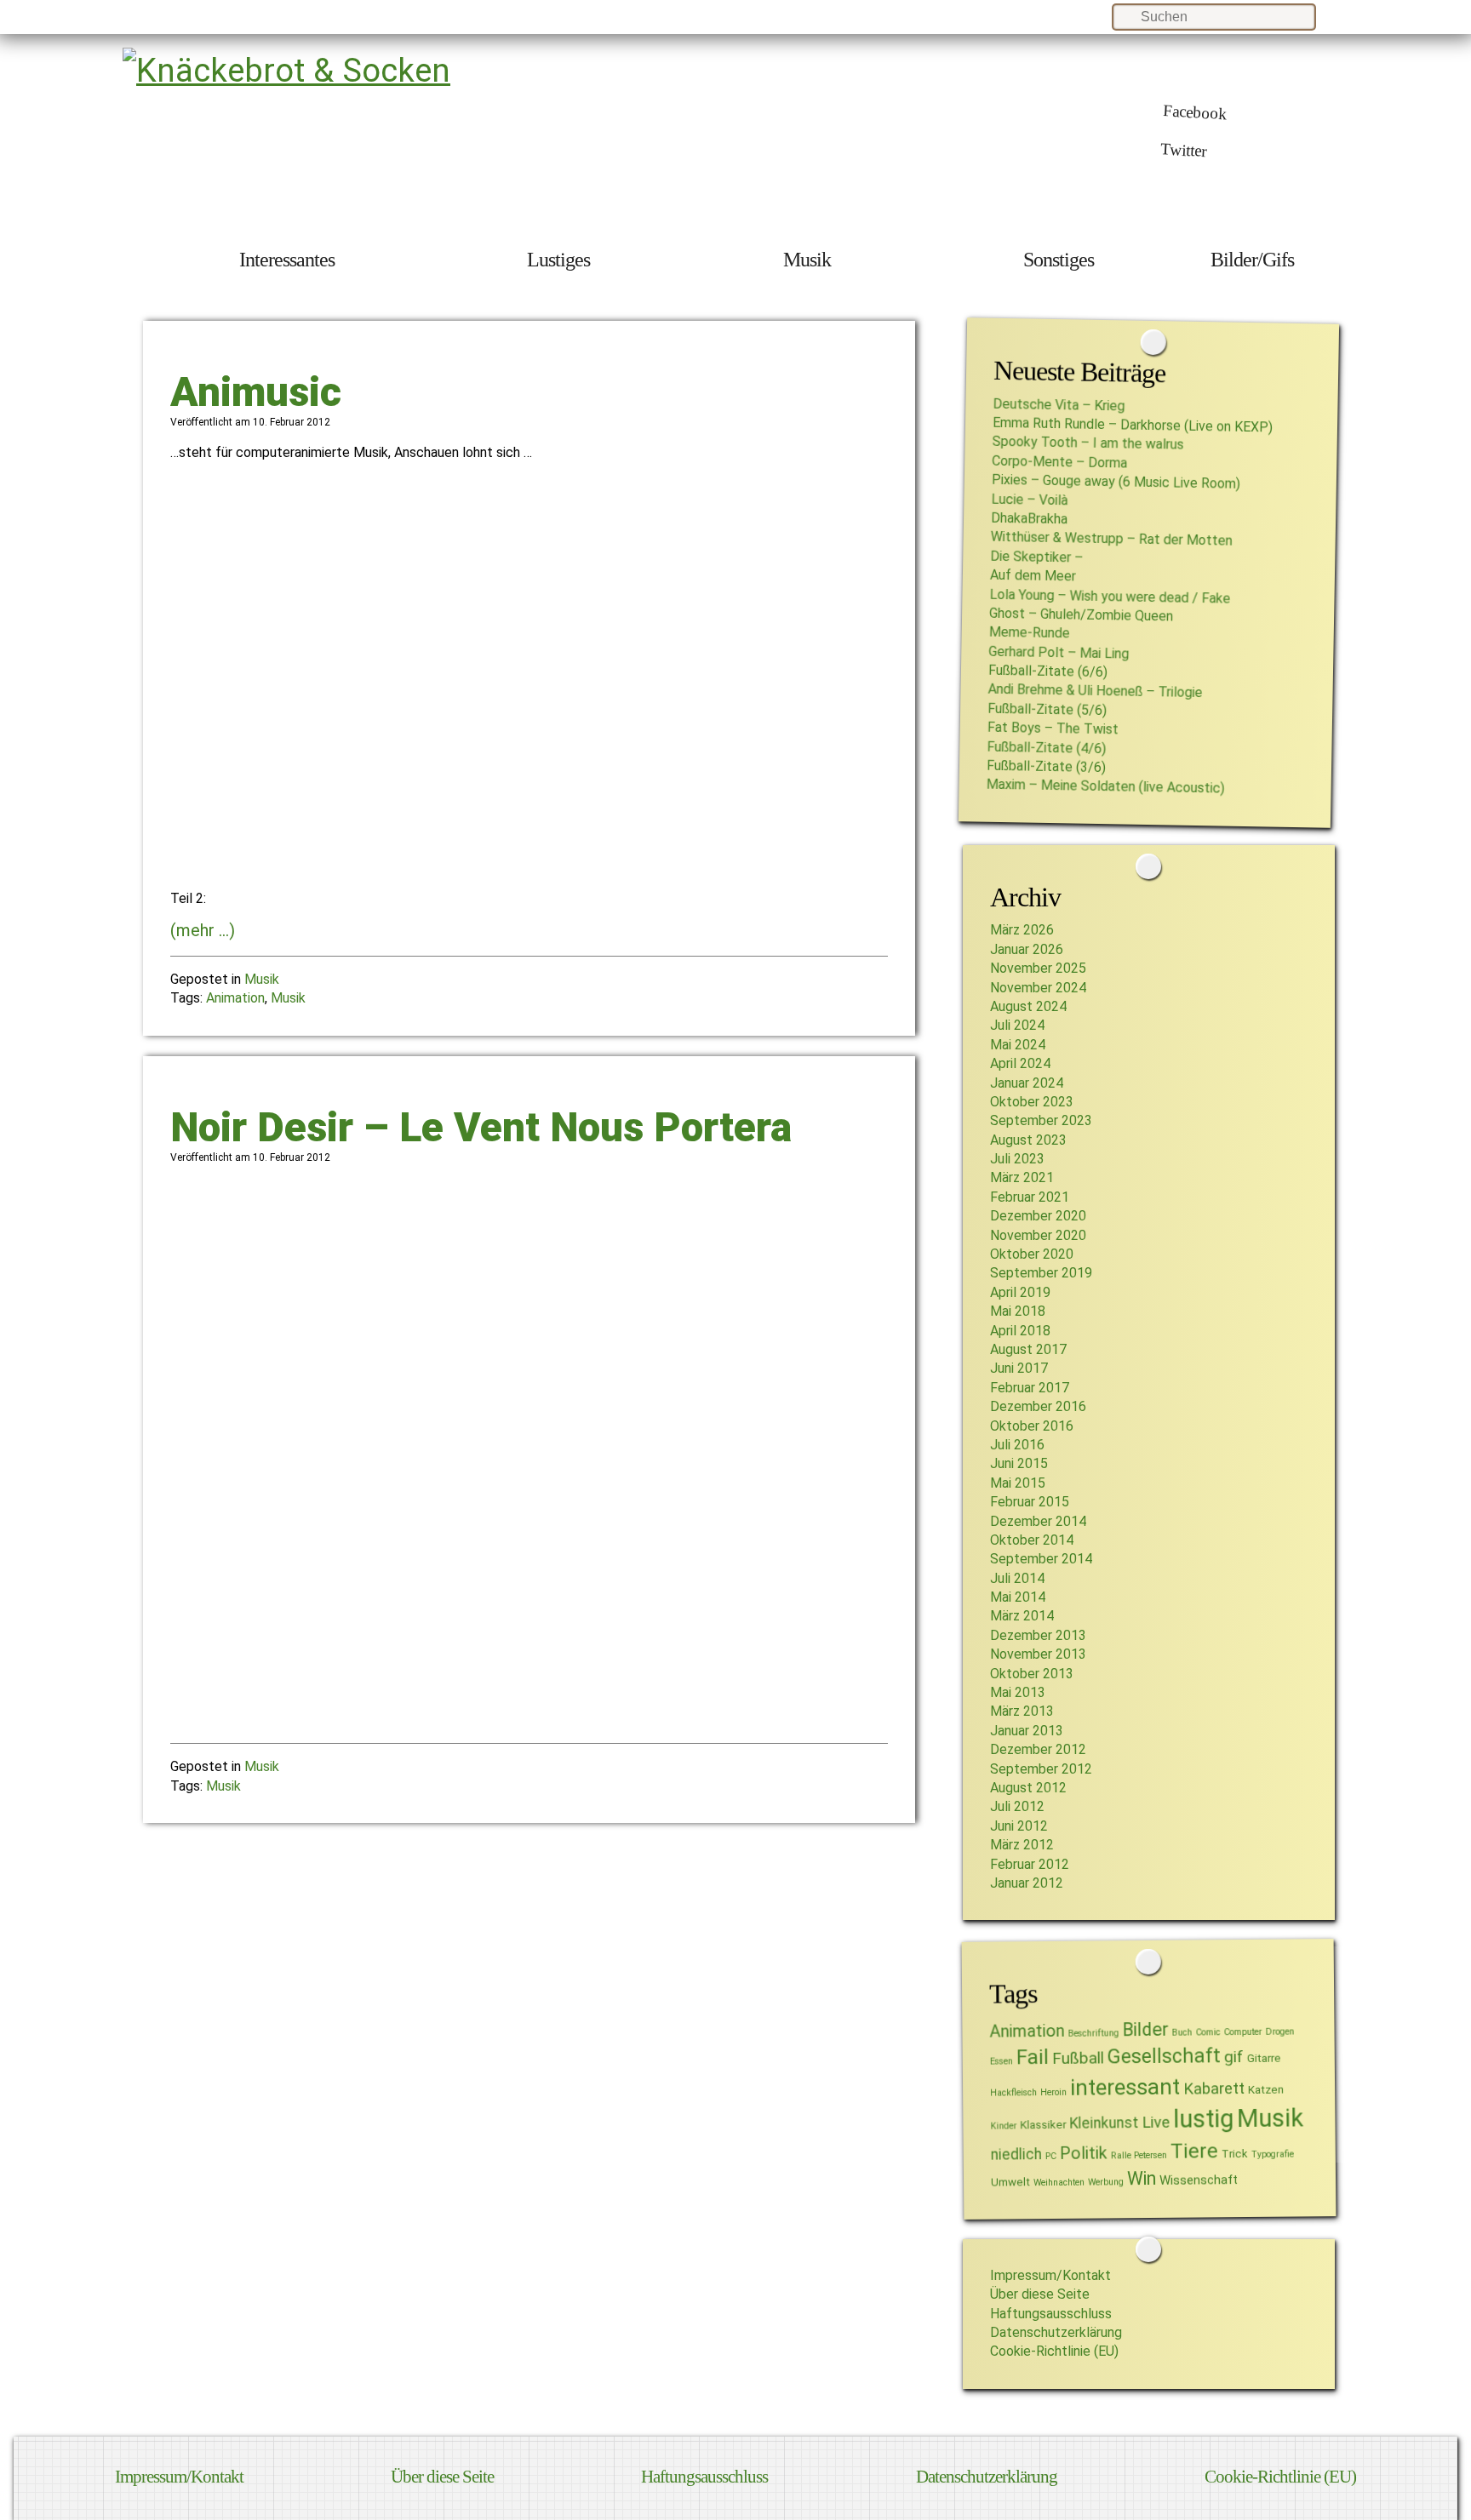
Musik (807, 260)
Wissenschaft (1199, 2180)
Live (1156, 2123)
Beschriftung (1093, 2033)
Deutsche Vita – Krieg (1059, 404)
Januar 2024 (1027, 1083)
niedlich (1016, 2154)
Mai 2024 (1018, 1045)
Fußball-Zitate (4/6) (1046, 747)
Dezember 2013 (1038, 1635)
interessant (1125, 2087)
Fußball (1077, 2059)
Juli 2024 (1017, 1025)
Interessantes (287, 260)
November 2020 (1038, 1235)
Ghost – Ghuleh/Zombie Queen (1081, 615)
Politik (1083, 2153)
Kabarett (1214, 2089)
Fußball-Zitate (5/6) (1047, 709)
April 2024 (1020, 1063)
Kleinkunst (1104, 2123)
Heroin (1053, 2092)
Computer (1242, 2032)
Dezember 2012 (1038, 1749)
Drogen (1279, 2031)
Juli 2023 (1017, 1159)
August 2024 (1028, 1006)
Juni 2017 (1019, 1368)
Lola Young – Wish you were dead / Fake (1110, 596)
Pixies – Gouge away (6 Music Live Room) (1115, 482)
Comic (1208, 2032)
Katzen (1266, 2089)
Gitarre (1263, 2058)
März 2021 (1022, 1177)
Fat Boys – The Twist (1052, 729)
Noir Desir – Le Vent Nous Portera (481, 1127)
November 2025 (1038, 968)
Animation (235, 998)
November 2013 (1038, 1654)
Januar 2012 (1027, 1883)
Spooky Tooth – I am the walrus (1088, 443)
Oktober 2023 (1032, 1102)
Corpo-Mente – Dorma (1059, 462)
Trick (1234, 2154)
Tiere (1193, 2150)
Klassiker (1043, 2125)
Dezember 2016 (1038, 1406)
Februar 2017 (1030, 1388)
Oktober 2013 (1032, 1674)
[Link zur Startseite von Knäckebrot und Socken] (286, 70)
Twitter (1184, 150)
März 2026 (1022, 930)
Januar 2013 (1027, 1731)
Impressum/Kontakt (1050, 2275)
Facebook (1194, 112)
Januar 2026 (1027, 949)
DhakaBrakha (1029, 519)
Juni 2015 (1019, 1463)
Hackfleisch (1013, 2092)
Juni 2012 (1019, 1826)
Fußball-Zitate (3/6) (1046, 766)
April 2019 (1020, 1292)
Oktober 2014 (1032, 1540)
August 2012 (1028, 1788)
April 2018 (1020, 1331)
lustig (1203, 2119)
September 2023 (1041, 1120)
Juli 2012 (1017, 1806)
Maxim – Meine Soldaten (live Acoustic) (1105, 786)
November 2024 (1038, 988)
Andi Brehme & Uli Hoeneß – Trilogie (1095, 691)
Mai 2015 (1018, 1483)
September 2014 (1041, 1559)
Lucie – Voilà (1029, 499)
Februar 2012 (1030, 1864)
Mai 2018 (1018, 1311)
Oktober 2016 (1032, 1426)
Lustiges (558, 260)
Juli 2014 (1017, 1578)
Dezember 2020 (1038, 1216)
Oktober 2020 (1032, 1254)
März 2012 (1022, 1845)
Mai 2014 (1018, 1597)
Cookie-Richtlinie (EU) (1054, 2351)
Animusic (256, 392)
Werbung (1106, 2182)
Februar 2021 (1030, 1197)
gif (1233, 2057)
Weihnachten (1059, 2183)
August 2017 (1028, 1349)
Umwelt (1010, 2182)
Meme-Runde (1029, 633)
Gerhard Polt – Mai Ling (1059, 652)
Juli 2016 (1017, 1445)
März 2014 (1022, 1616)
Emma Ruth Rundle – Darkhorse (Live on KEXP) (1133, 425)
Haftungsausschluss (1051, 2314)
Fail (1032, 2057)
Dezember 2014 (1038, 1521)
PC (1050, 2156)
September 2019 (1041, 1273)
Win (1142, 2178)
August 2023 (1028, 1140)
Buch (1182, 2032)
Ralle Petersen (1138, 2156)
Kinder (1003, 2126)
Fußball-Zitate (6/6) (1047, 671)
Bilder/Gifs (1252, 260)
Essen (1001, 2062)
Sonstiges (1059, 260)
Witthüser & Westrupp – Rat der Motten (1111, 539)
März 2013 (1022, 1711)
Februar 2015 (1030, 1502)
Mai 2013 (1018, 1692)
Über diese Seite (1040, 2294)
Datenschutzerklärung (1056, 2332)
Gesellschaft (1163, 2057)
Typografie (1272, 2154)
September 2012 (1041, 1769)
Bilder (1145, 2029)
